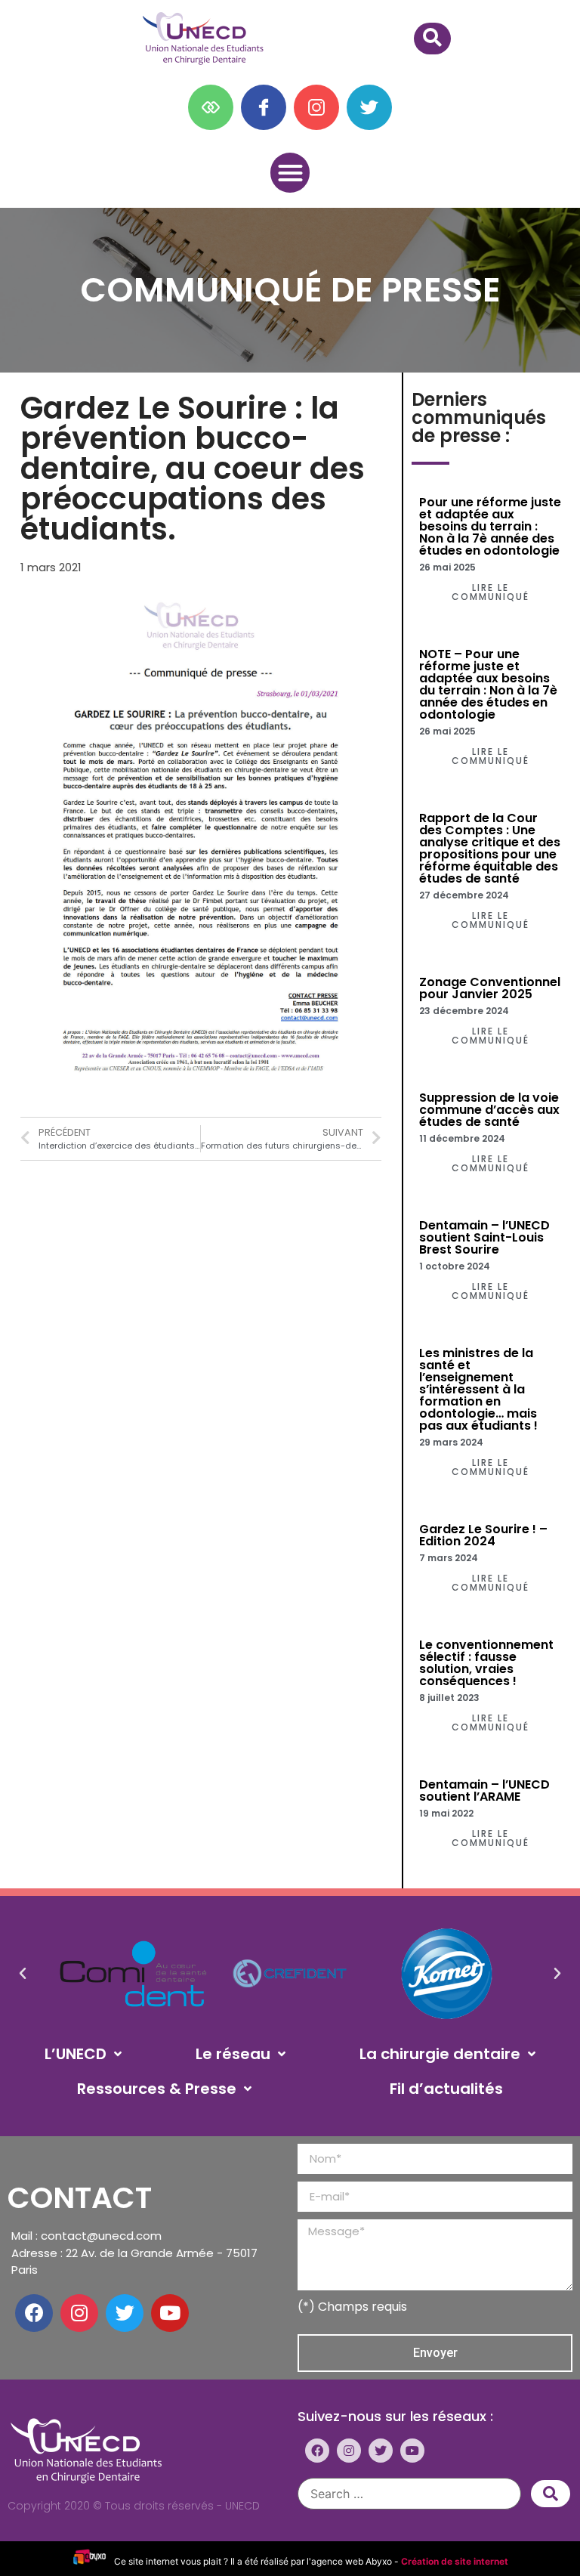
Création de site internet (455, 2561)
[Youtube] (170, 2313)
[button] (290, 173)
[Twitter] (125, 2313)
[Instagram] (79, 2313)
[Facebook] (34, 2313)
